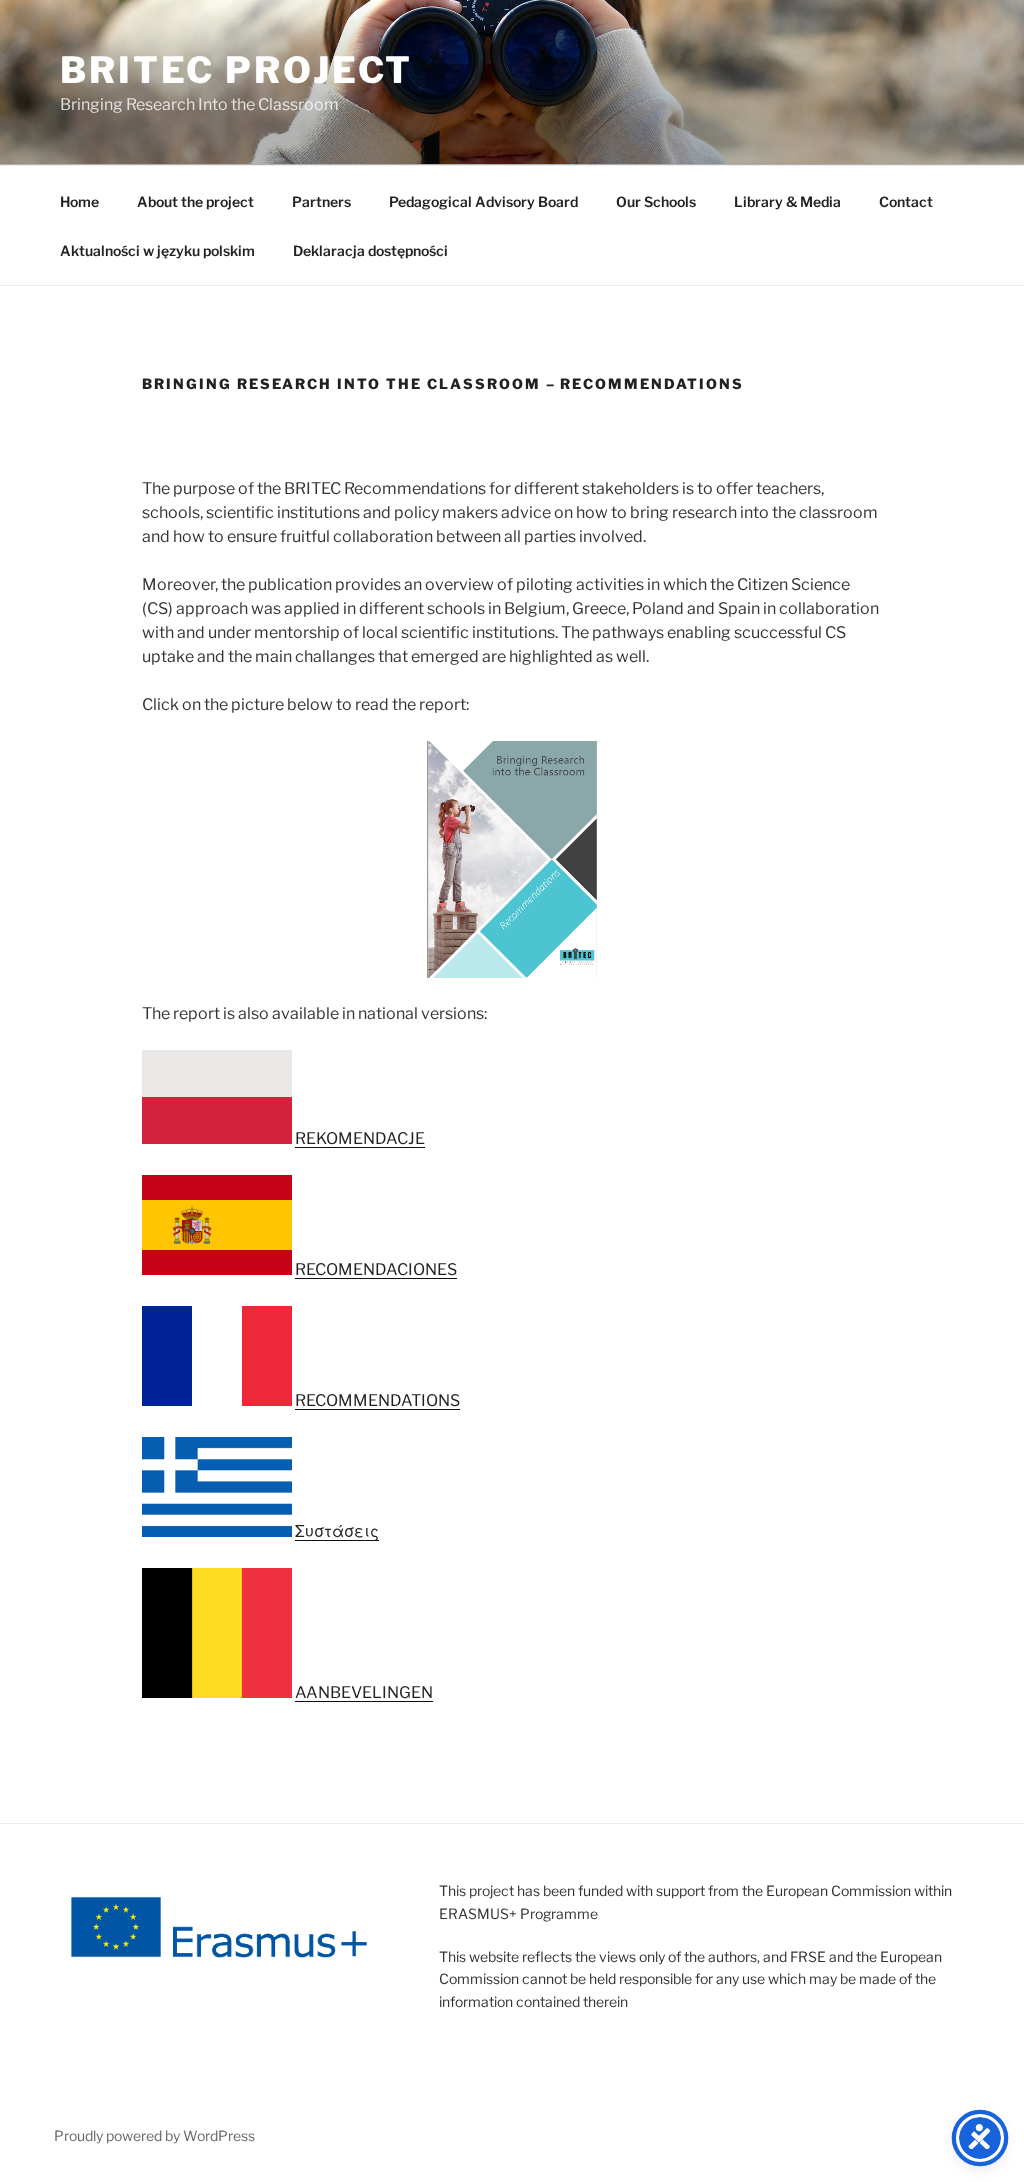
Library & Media (787, 201)
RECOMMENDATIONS (377, 1400)
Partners (321, 201)
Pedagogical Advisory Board (483, 201)
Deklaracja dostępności (370, 250)
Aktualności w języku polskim (157, 250)
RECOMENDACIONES (376, 1269)
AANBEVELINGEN (364, 1692)
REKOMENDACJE (360, 1138)
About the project (195, 201)
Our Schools (656, 201)
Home (79, 201)
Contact (906, 201)
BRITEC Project (236, 70)
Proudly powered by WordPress (154, 2135)
